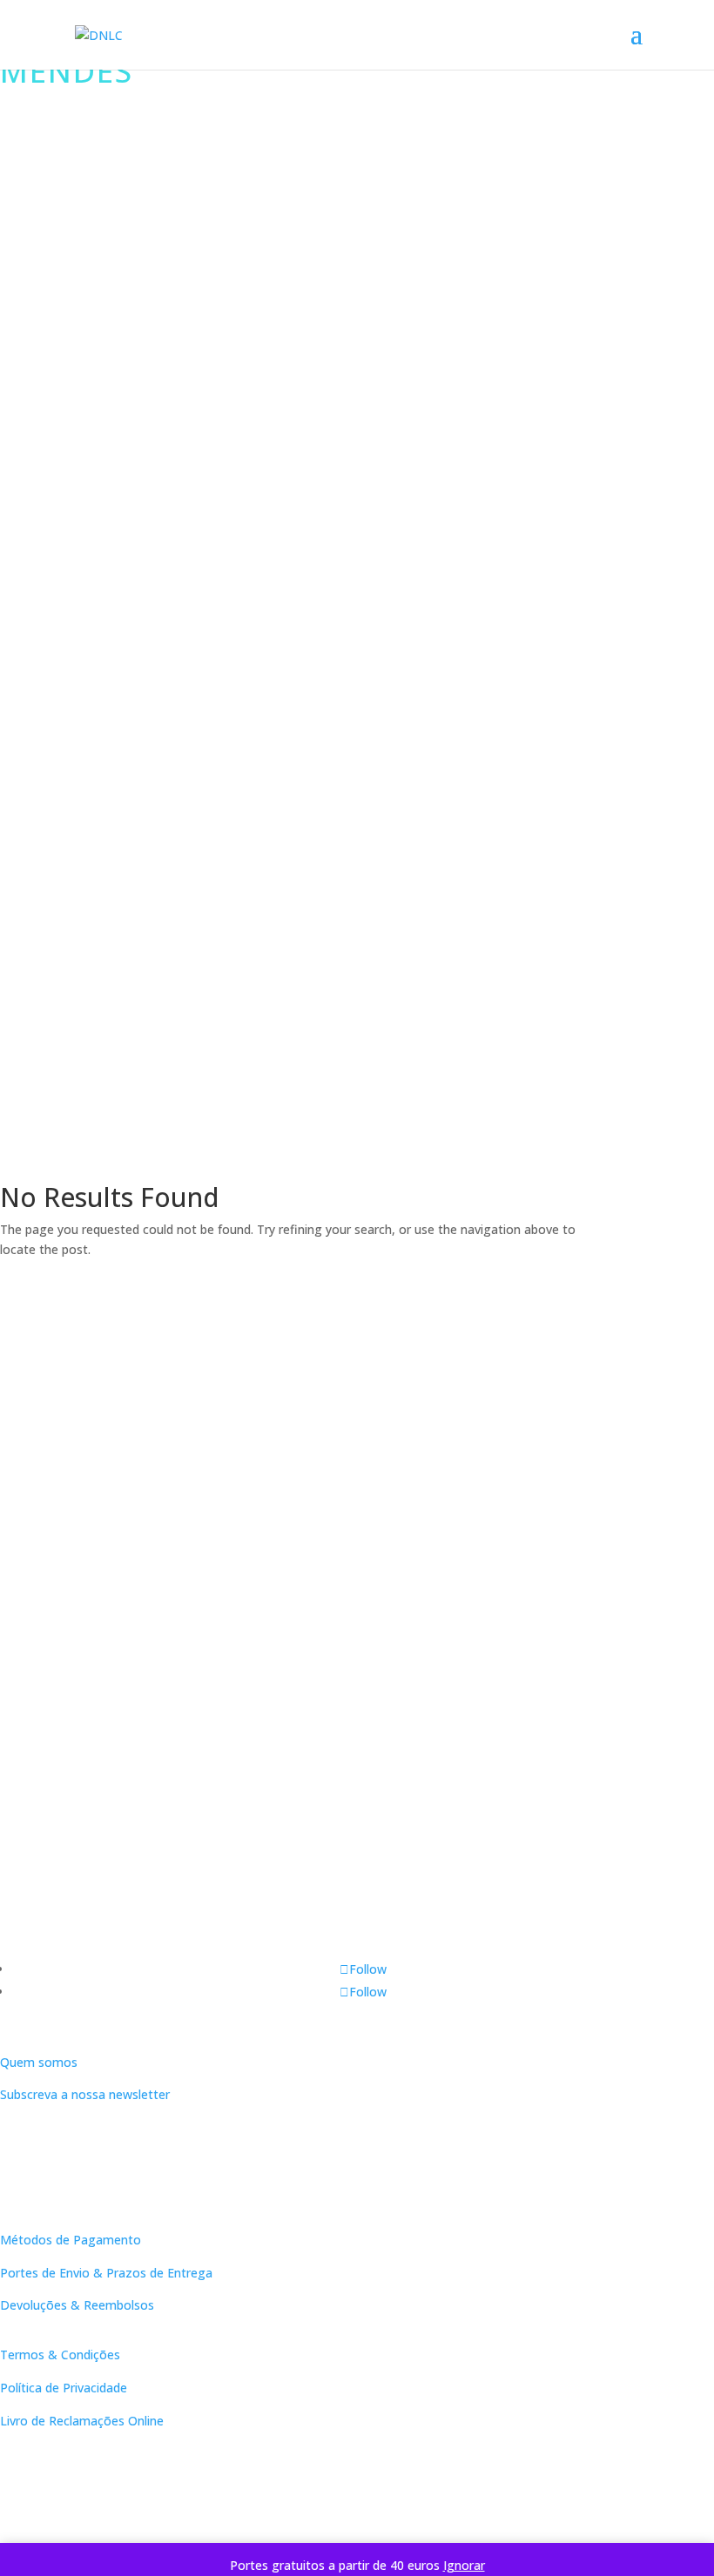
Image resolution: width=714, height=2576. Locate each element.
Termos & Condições (60, 2355)
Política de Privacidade (64, 2388)
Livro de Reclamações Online (82, 2421)
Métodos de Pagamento (71, 2240)
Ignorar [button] (464, 2565)
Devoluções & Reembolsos (77, 2305)
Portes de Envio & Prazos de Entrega (106, 2273)
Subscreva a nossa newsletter (85, 2094)
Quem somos (39, 2062)
